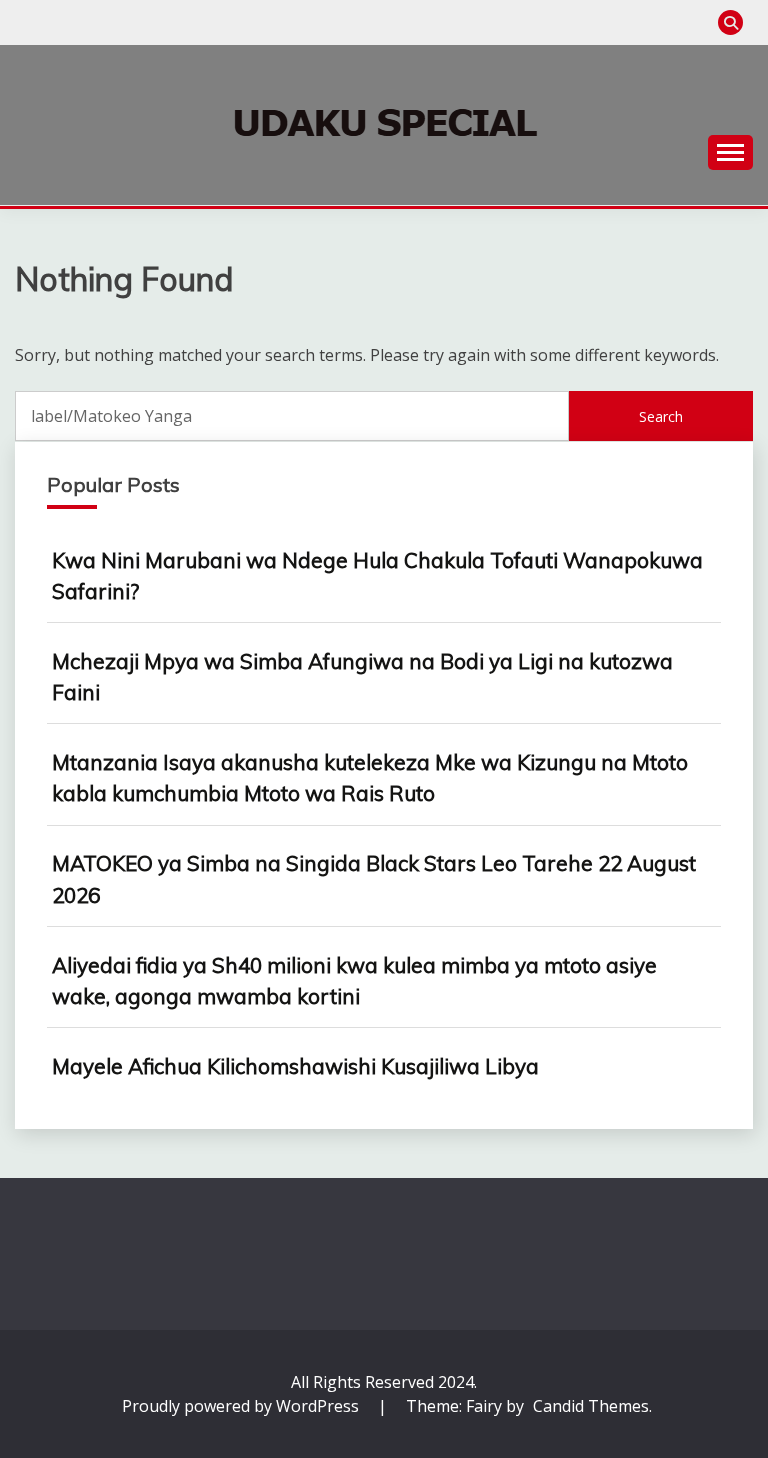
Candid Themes (591, 1406)
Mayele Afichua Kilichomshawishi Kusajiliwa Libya (295, 1066)
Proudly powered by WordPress (242, 1406)
